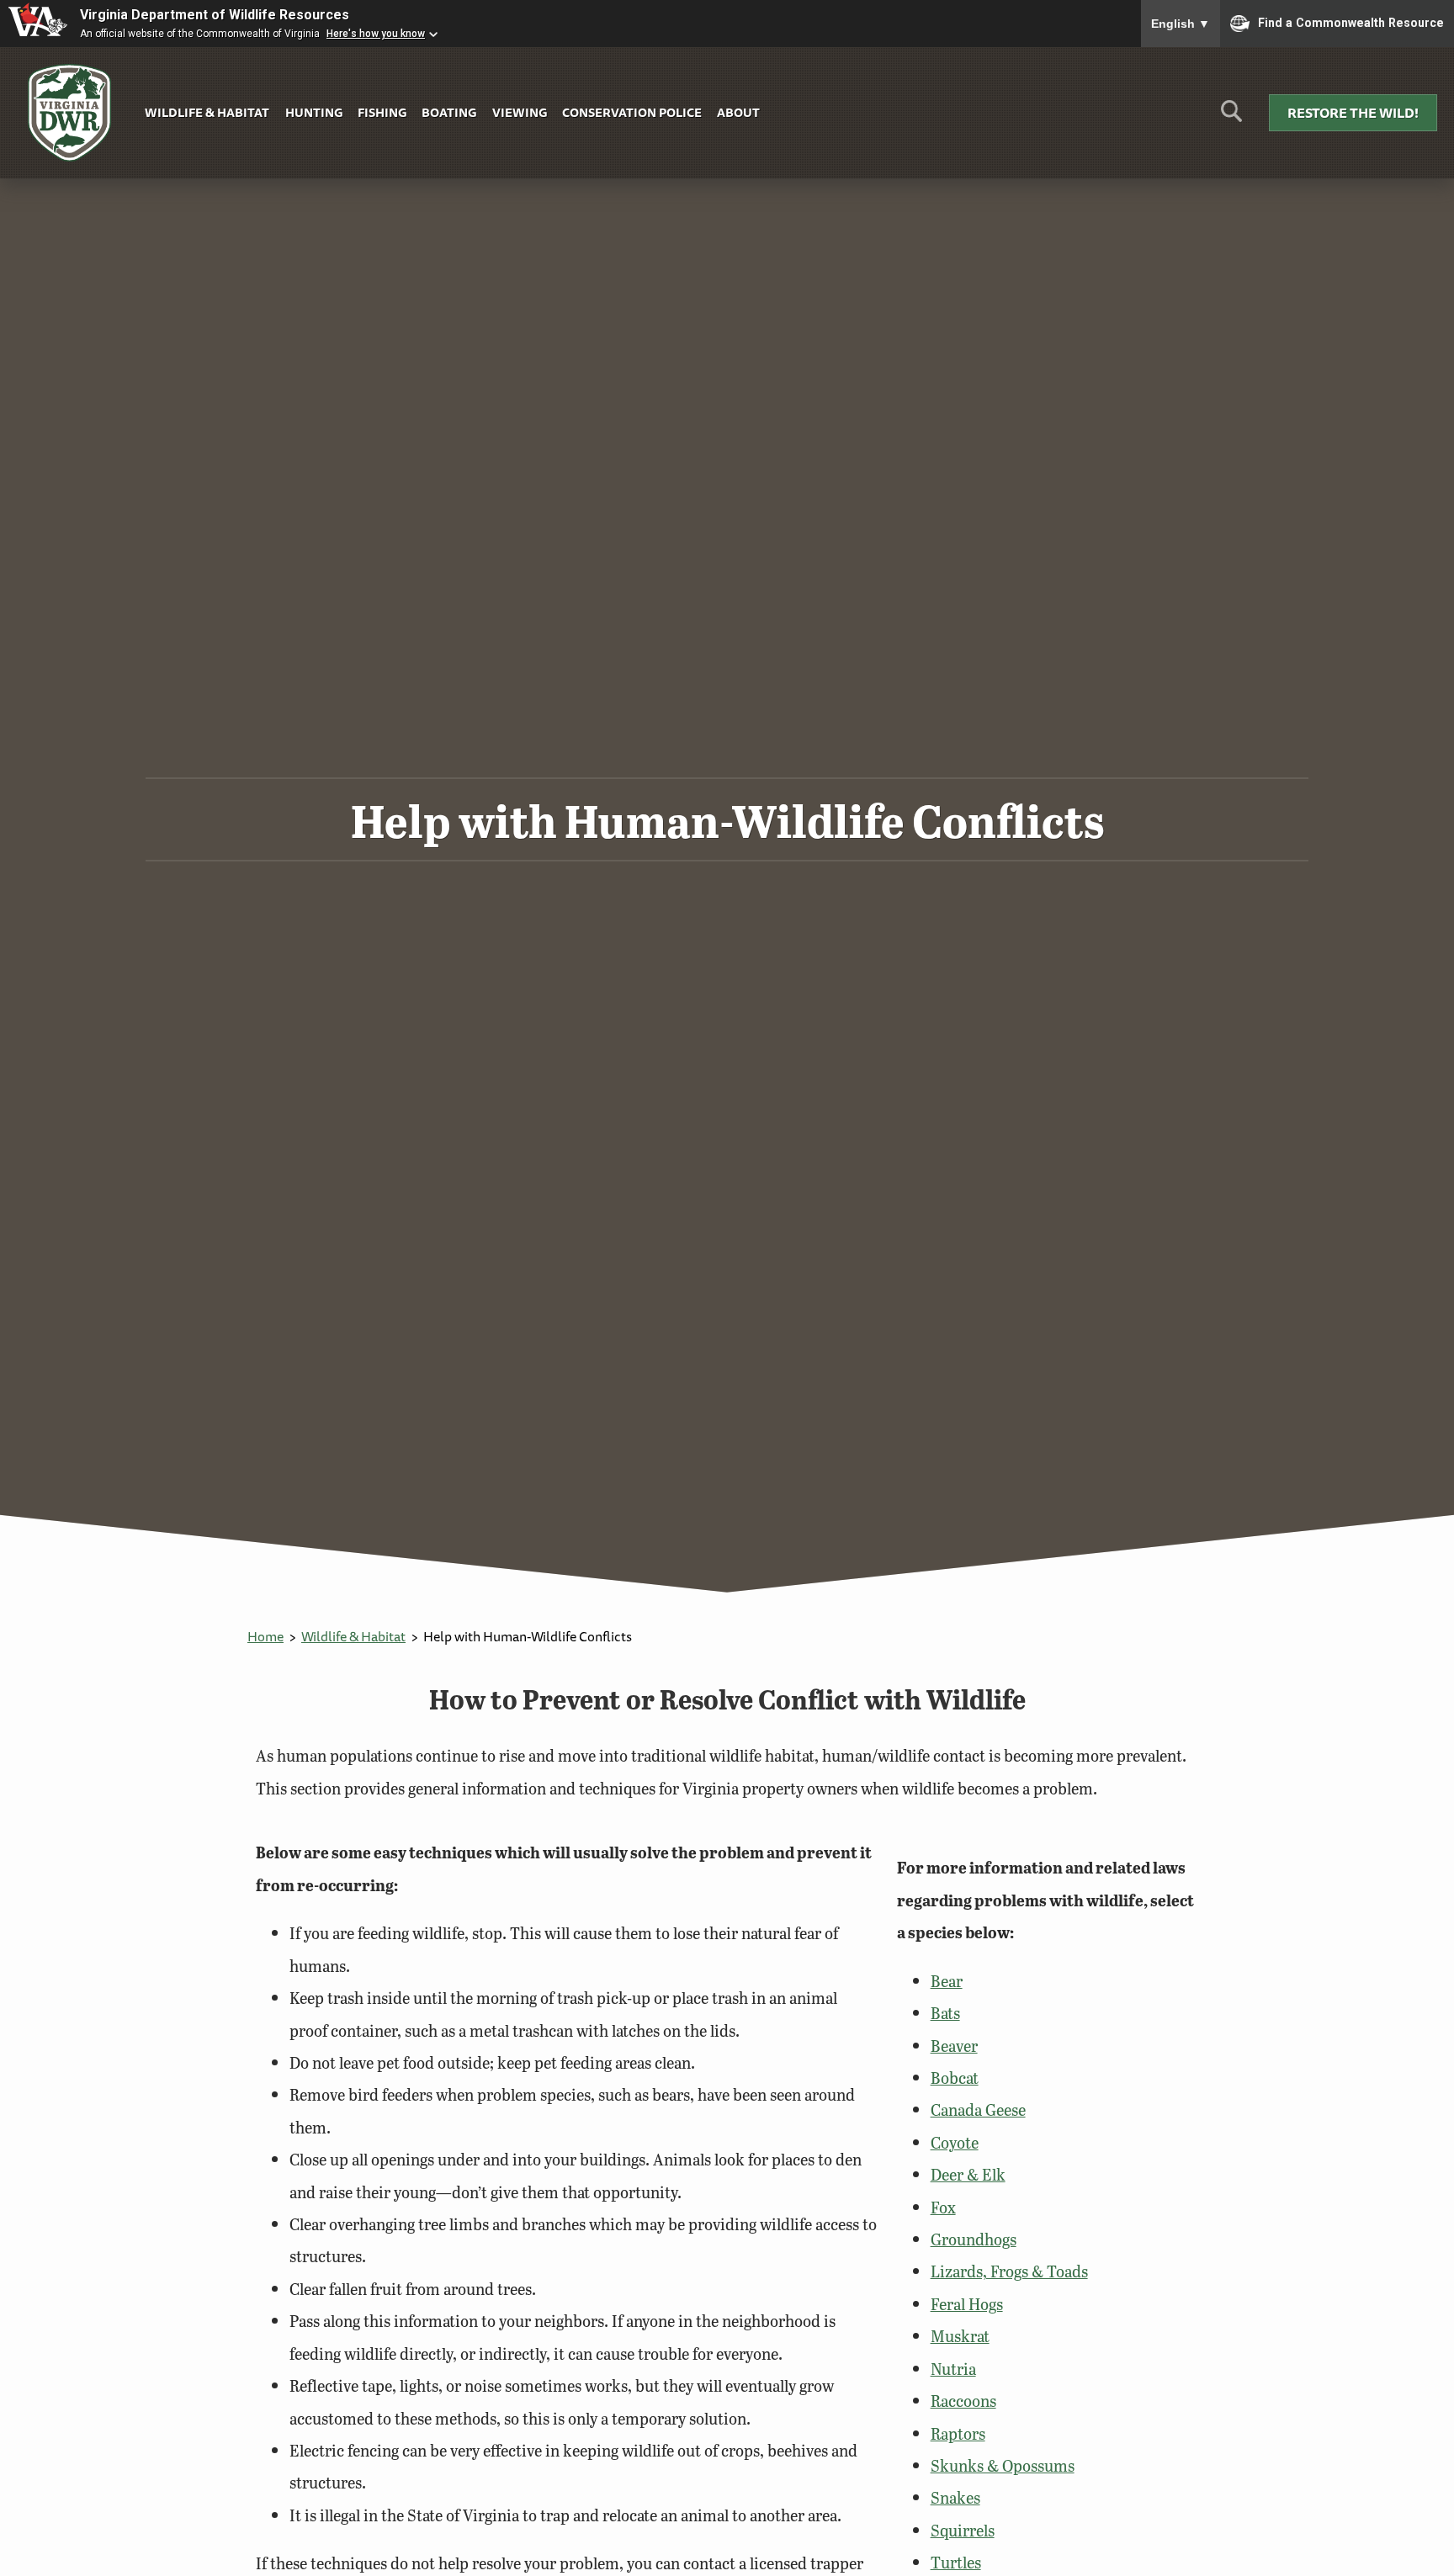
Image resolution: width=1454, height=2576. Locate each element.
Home (265, 1636)
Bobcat (955, 2078)
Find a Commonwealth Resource (1351, 22)
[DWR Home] (70, 113)
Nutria (953, 2369)
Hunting (314, 112)
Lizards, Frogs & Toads (1009, 2271)
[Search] (1231, 117)
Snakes (955, 2497)
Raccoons (963, 2401)
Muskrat (960, 2336)
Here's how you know (376, 34)
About (738, 112)
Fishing (382, 112)
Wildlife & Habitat (207, 112)
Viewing (520, 112)
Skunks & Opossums (1003, 2465)
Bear (947, 1981)
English (1181, 24)
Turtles (956, 2562)
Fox (943, 2207)
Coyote (955, 2142)
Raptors (958, 2433)
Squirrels (963, 2530)
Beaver (954, 2046)
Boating (449, 112)
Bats (945, 2013)
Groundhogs (974, 2239)
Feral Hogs (967, 2304)
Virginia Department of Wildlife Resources (215, 15)
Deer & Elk (968, 2174)
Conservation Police (632, 112)
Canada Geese (978, 2110)
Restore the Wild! (1353, 113)
